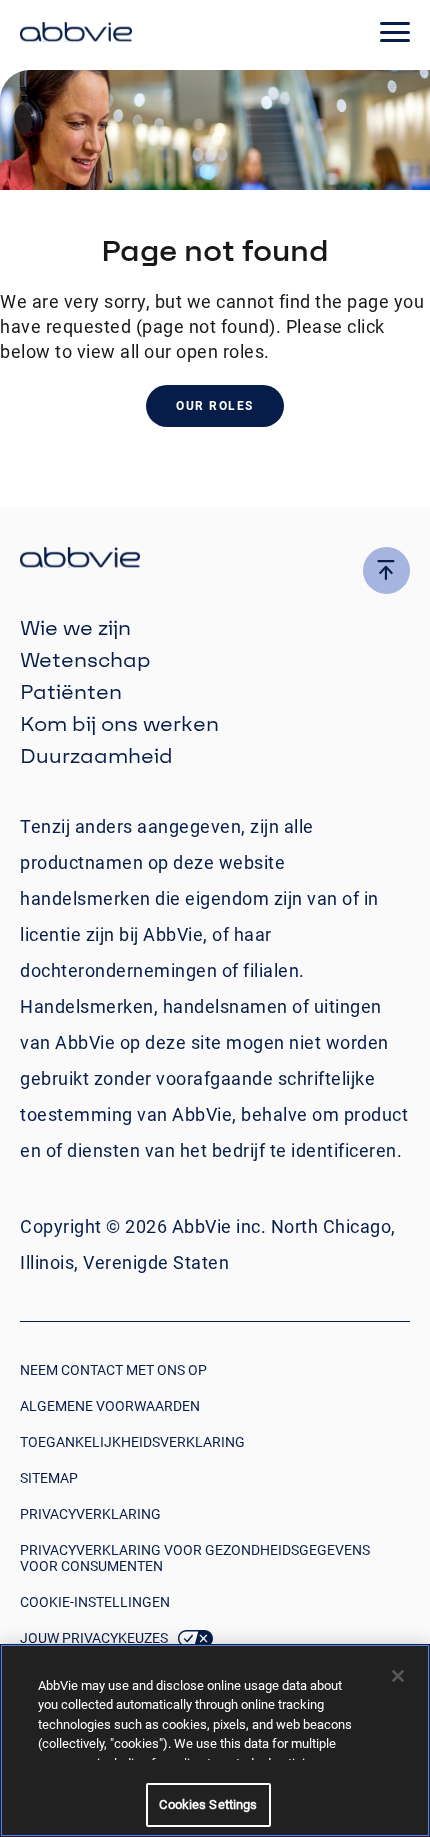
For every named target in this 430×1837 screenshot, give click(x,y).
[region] (215, 1740)
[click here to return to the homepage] (76, 35)
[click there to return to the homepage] (215, 560)
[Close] (398, 1676)
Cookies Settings (208, 1804)
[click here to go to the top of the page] (386, 570)
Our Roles (215, 406)
